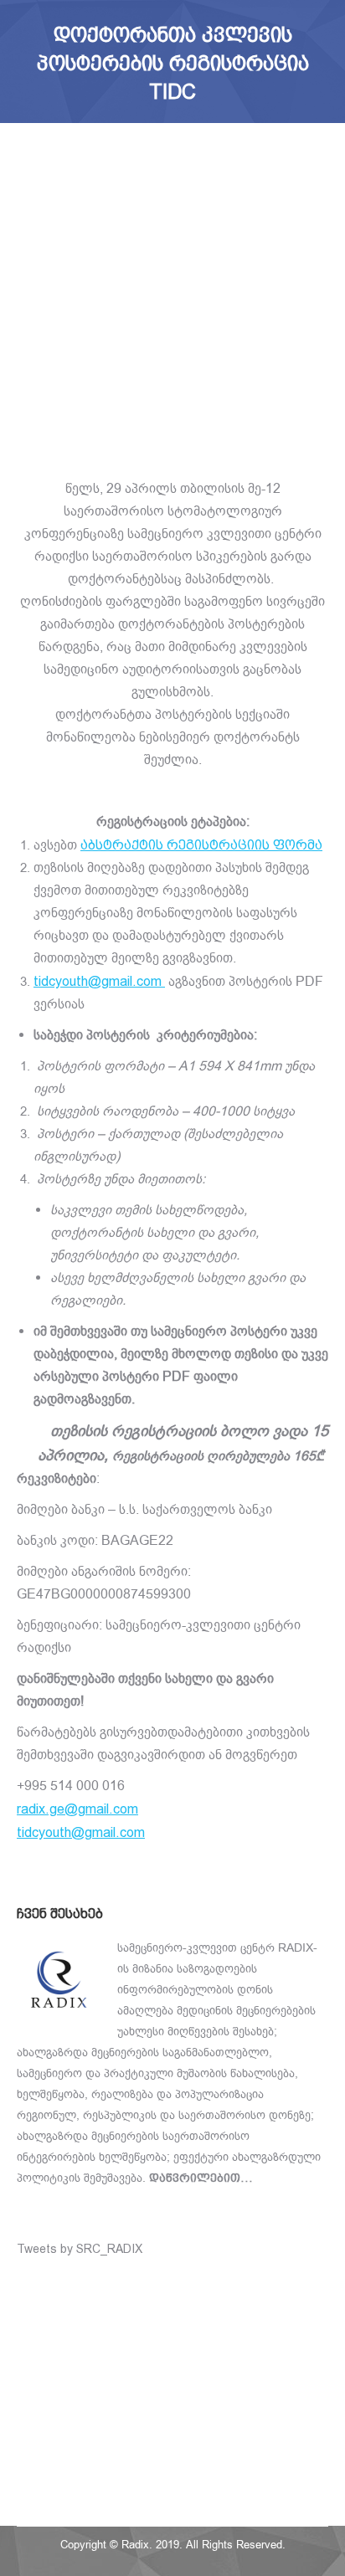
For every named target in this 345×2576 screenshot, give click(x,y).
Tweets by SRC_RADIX (80, 2249)
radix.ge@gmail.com (77, 1809)
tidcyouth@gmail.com (81, 1832)
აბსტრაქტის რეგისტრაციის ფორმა (201, 845)
